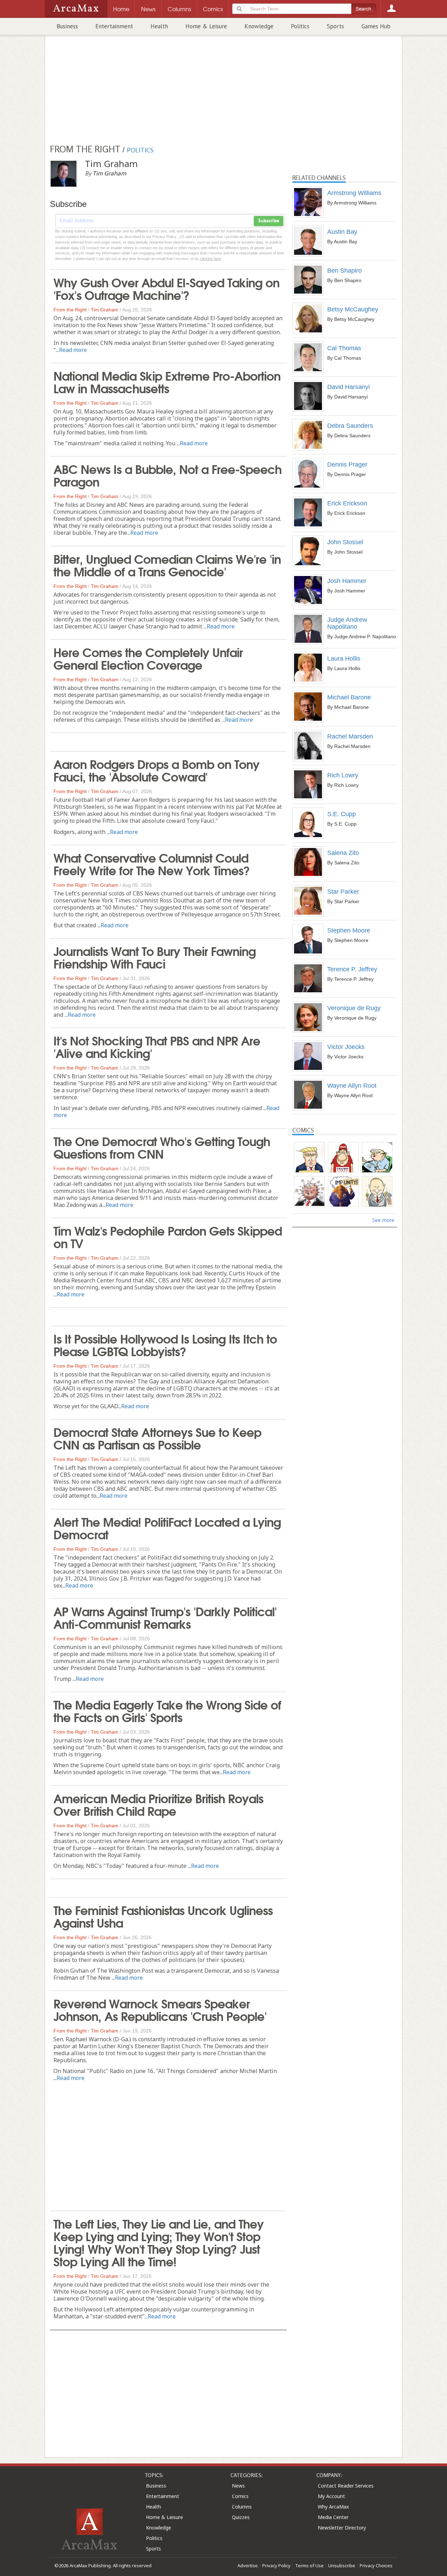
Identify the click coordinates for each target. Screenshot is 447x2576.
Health (159, 26)
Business (67, 26)
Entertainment (114, 26)
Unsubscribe (342, 2566)
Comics (240, 2496)
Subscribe (269, 221)
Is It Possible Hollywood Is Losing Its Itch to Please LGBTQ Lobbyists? (165, 1344)
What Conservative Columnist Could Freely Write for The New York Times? (152, 863)
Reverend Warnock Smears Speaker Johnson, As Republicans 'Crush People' (160, 2009)
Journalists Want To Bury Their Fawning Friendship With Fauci (155, 957)
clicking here (211, 259)
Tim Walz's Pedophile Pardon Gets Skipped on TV (168, 1236)
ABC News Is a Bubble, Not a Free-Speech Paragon (167, 475)
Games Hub (376, 26)
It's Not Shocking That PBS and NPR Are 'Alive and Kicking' (157, 1046)
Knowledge (259, 26)
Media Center (333, 2517)
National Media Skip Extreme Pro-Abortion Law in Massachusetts (167, 381)
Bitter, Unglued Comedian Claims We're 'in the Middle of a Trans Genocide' (167, 564)
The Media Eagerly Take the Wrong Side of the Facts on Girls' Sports (167, 1710)
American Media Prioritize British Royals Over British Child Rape (158, 1804)
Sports (335, 26)
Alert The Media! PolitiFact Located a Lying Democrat (167, 1527)
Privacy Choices (376, 2566)
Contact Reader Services (346, 2486)
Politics (300, 26)
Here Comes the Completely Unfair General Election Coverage (148, 658)
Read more (73, 350)
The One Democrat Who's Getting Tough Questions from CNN (162, 1147)
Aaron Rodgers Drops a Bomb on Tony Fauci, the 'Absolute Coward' (156, 770)
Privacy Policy (276, 2566)
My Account (331, 2496)
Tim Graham (105, 310)
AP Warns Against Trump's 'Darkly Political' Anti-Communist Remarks (165, 1617)
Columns (242, 2507)
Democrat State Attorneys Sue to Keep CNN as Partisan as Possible (157, 1438)
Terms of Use (309, 2566)
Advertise (248, 2566)
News (238, 2486)
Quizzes (241, 2517)
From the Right (70, 310)
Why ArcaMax (333, 2507)
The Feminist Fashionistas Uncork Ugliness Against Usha (163, 1916)
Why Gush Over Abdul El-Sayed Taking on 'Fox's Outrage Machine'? (166, 288)
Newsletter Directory (342, 2528)
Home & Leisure (206, 26)
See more (383, 1220)
